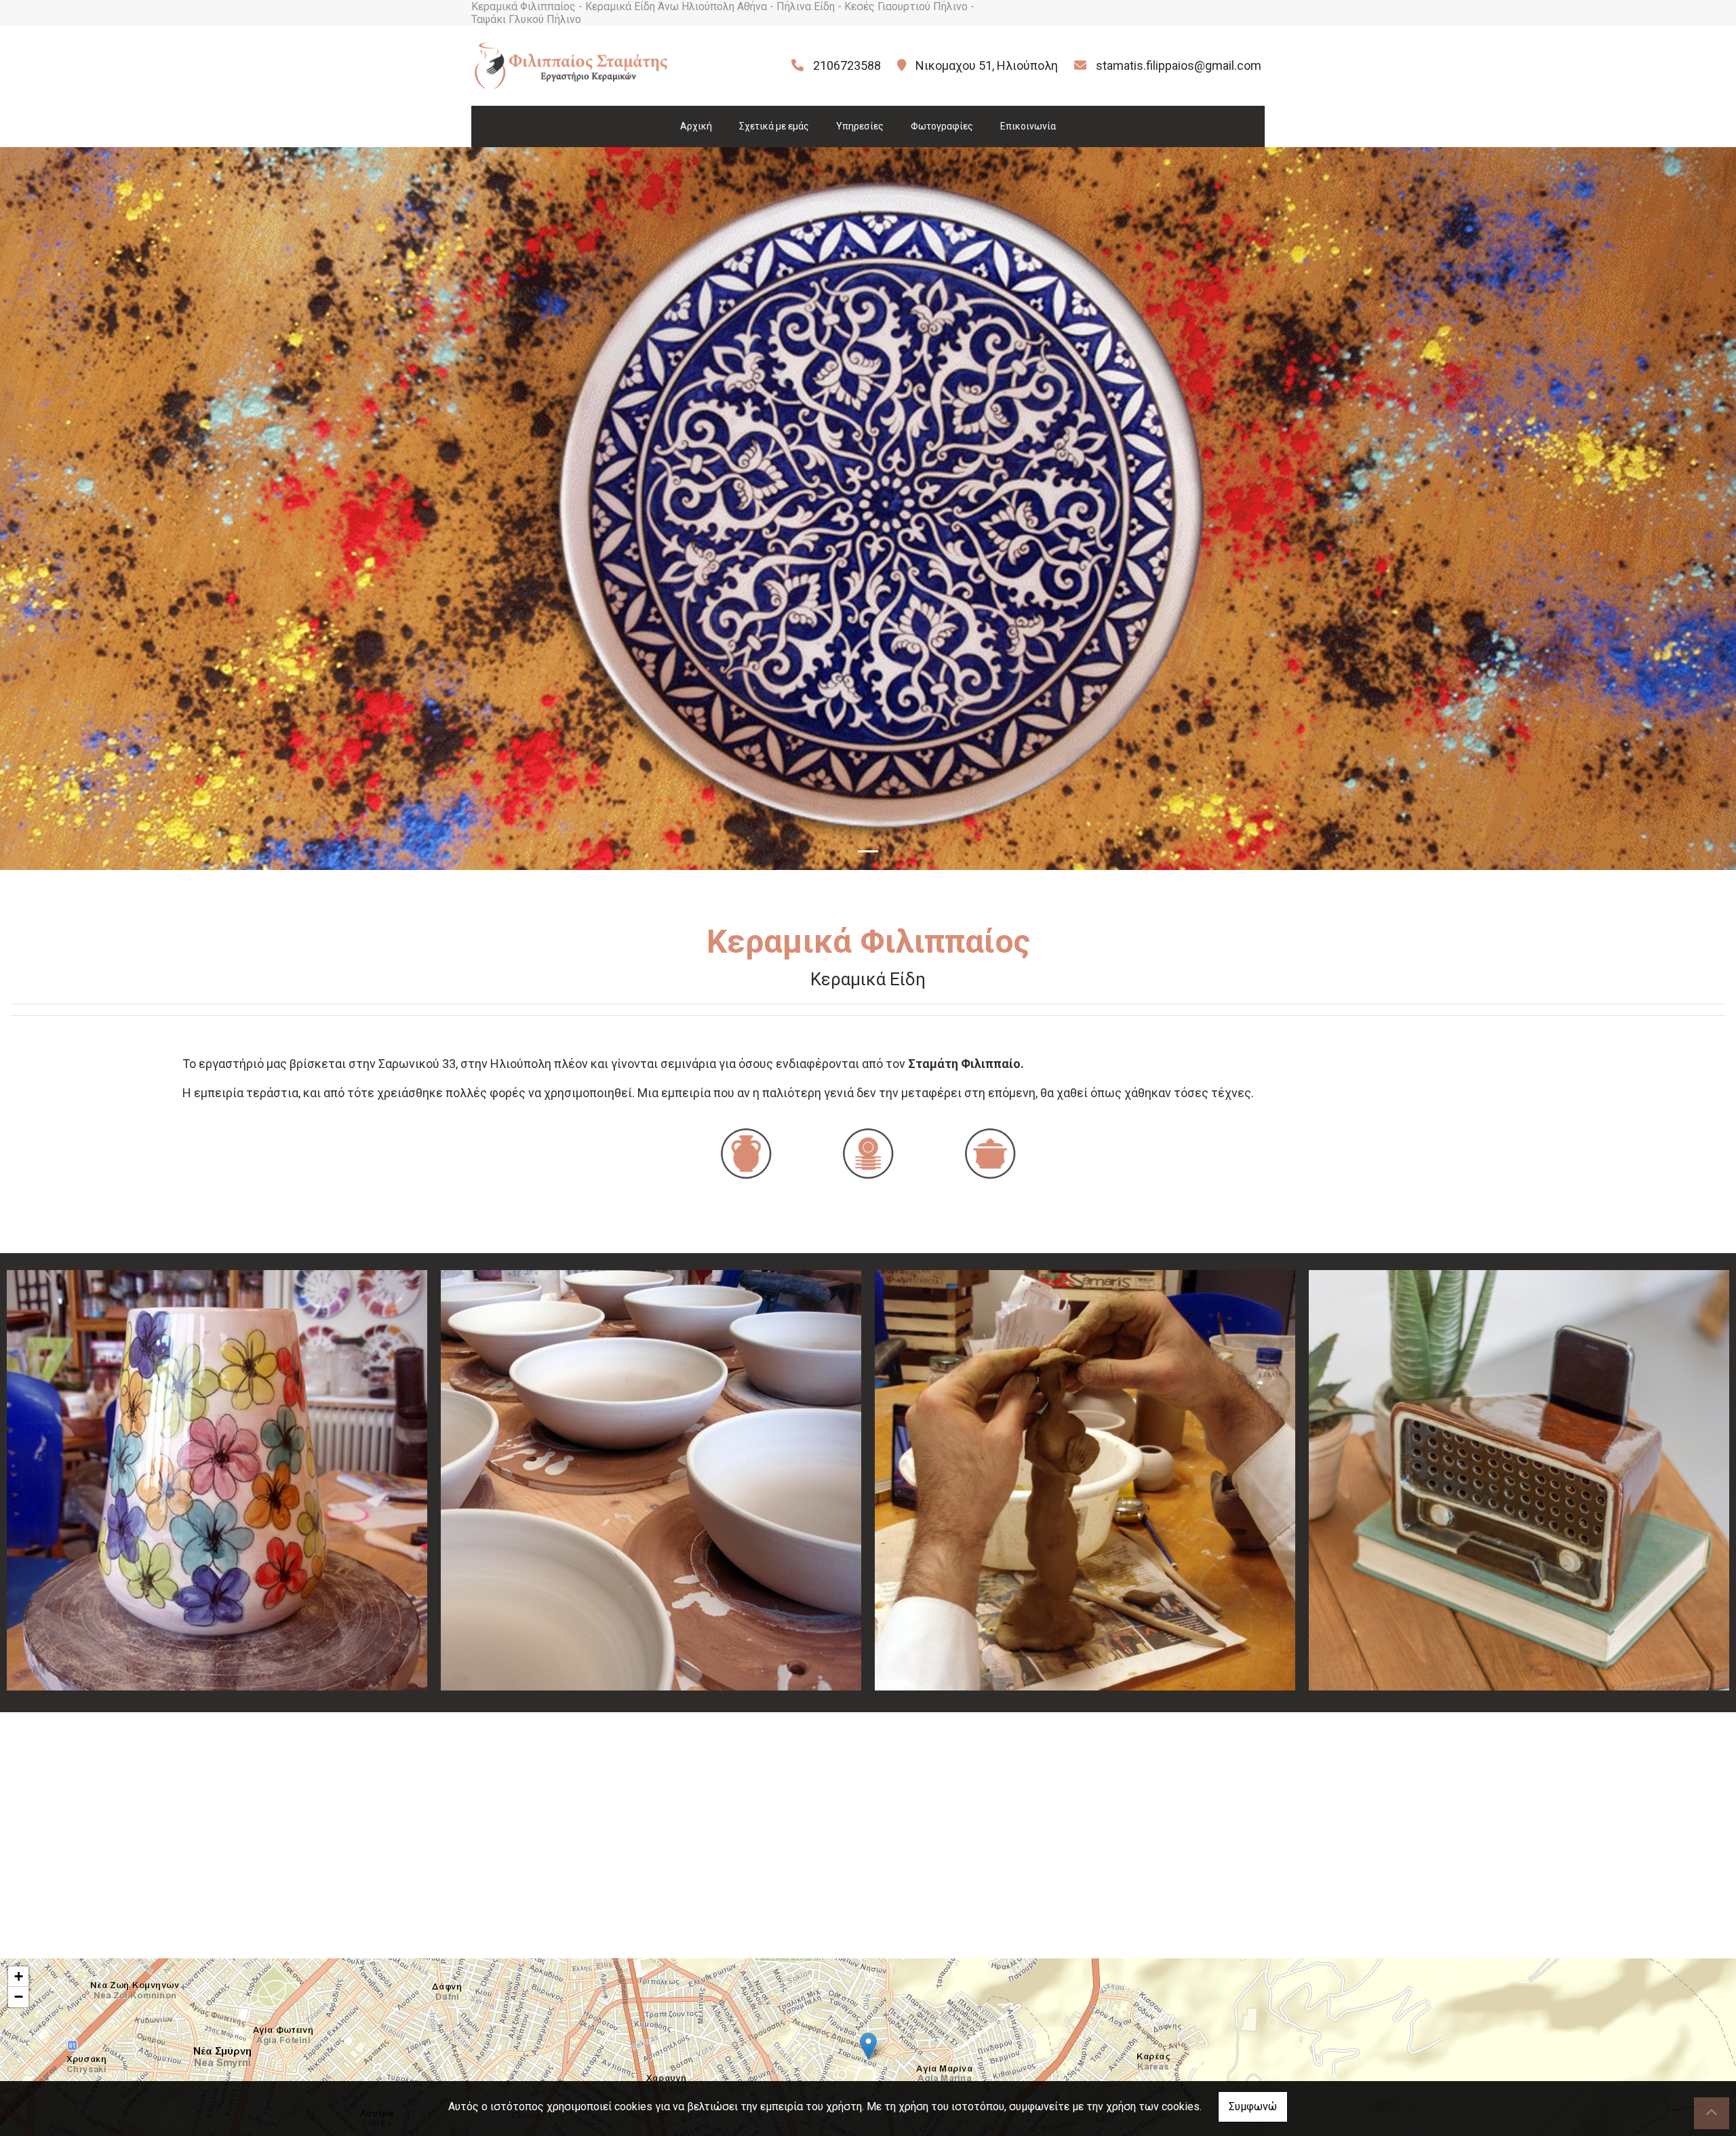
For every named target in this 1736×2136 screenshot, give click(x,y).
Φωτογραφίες (942, 126)
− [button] (19, 1997)
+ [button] (19, 1976)
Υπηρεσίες (860, 126)
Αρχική (696, 126)
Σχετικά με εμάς (774, 126)
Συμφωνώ (1253, 2107)
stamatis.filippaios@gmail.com (1179, 65)
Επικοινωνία (1028, 126)
